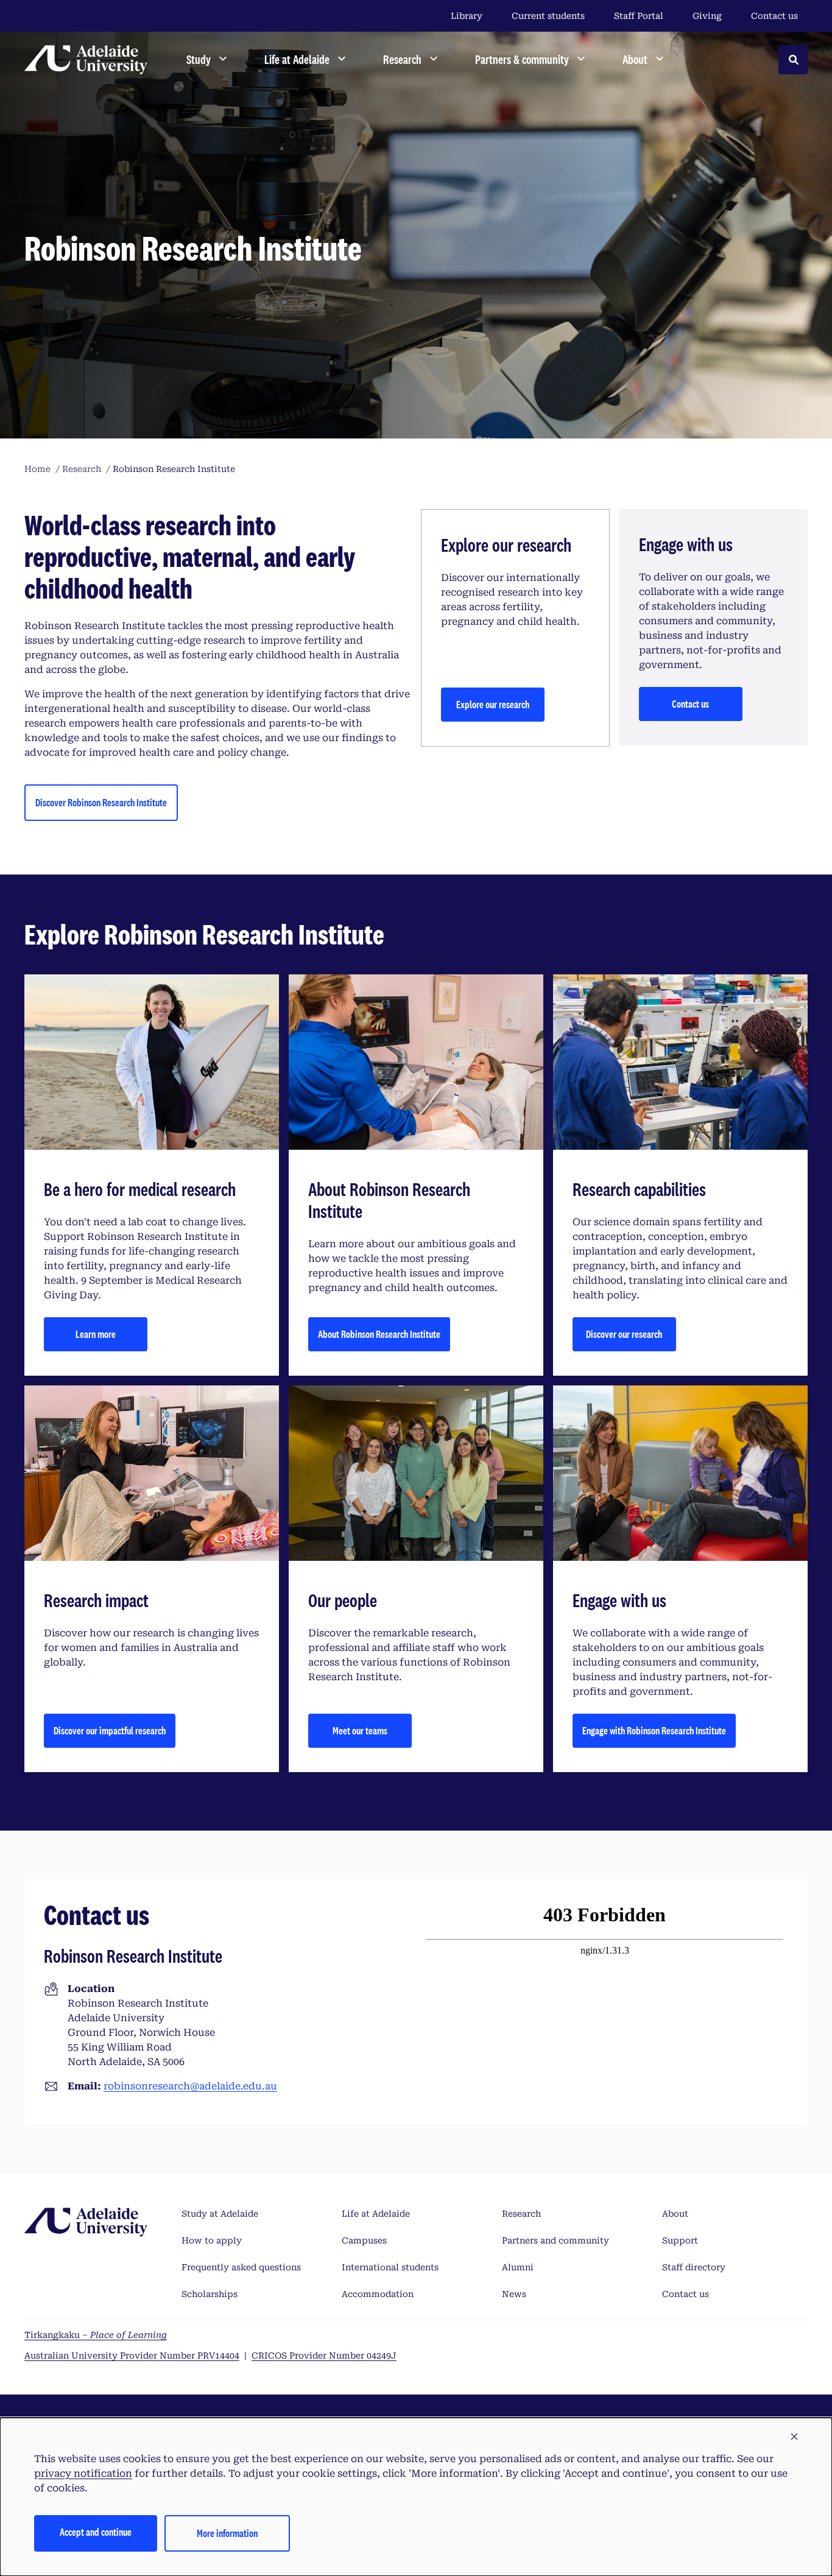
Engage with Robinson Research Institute (654, 1730)
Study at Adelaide (220, 2214)
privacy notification (83, 2473)
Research (521, 2214)
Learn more (96, 1334)
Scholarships (210, 2294)
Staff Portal (639, 16)
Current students (548, 16)
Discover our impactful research (110, 1730)
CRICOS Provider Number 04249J (324, 2356)
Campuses (364, 2240)
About (675, 2214)
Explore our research (493, 704)
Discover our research (624, 1334)
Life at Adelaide (376, 2214)
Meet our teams (360, 1730)
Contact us (774, 16)
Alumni (518, 2267)
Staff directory (694, 2267)
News (514, 2294)
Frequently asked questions (241, 2267)
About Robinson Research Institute (379, 1334)
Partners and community (555, 2240)
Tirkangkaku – (96, 2335)
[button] (794, 2437)
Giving (707, 16)
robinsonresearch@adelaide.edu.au (190, 2086)
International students (390, 2267)
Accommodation (378, 2294)
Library (467, 16)
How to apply (212, 2240)
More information (227, 2533)
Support (680, 2240)
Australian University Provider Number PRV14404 (132, 2356)
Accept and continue (96, 2532)
